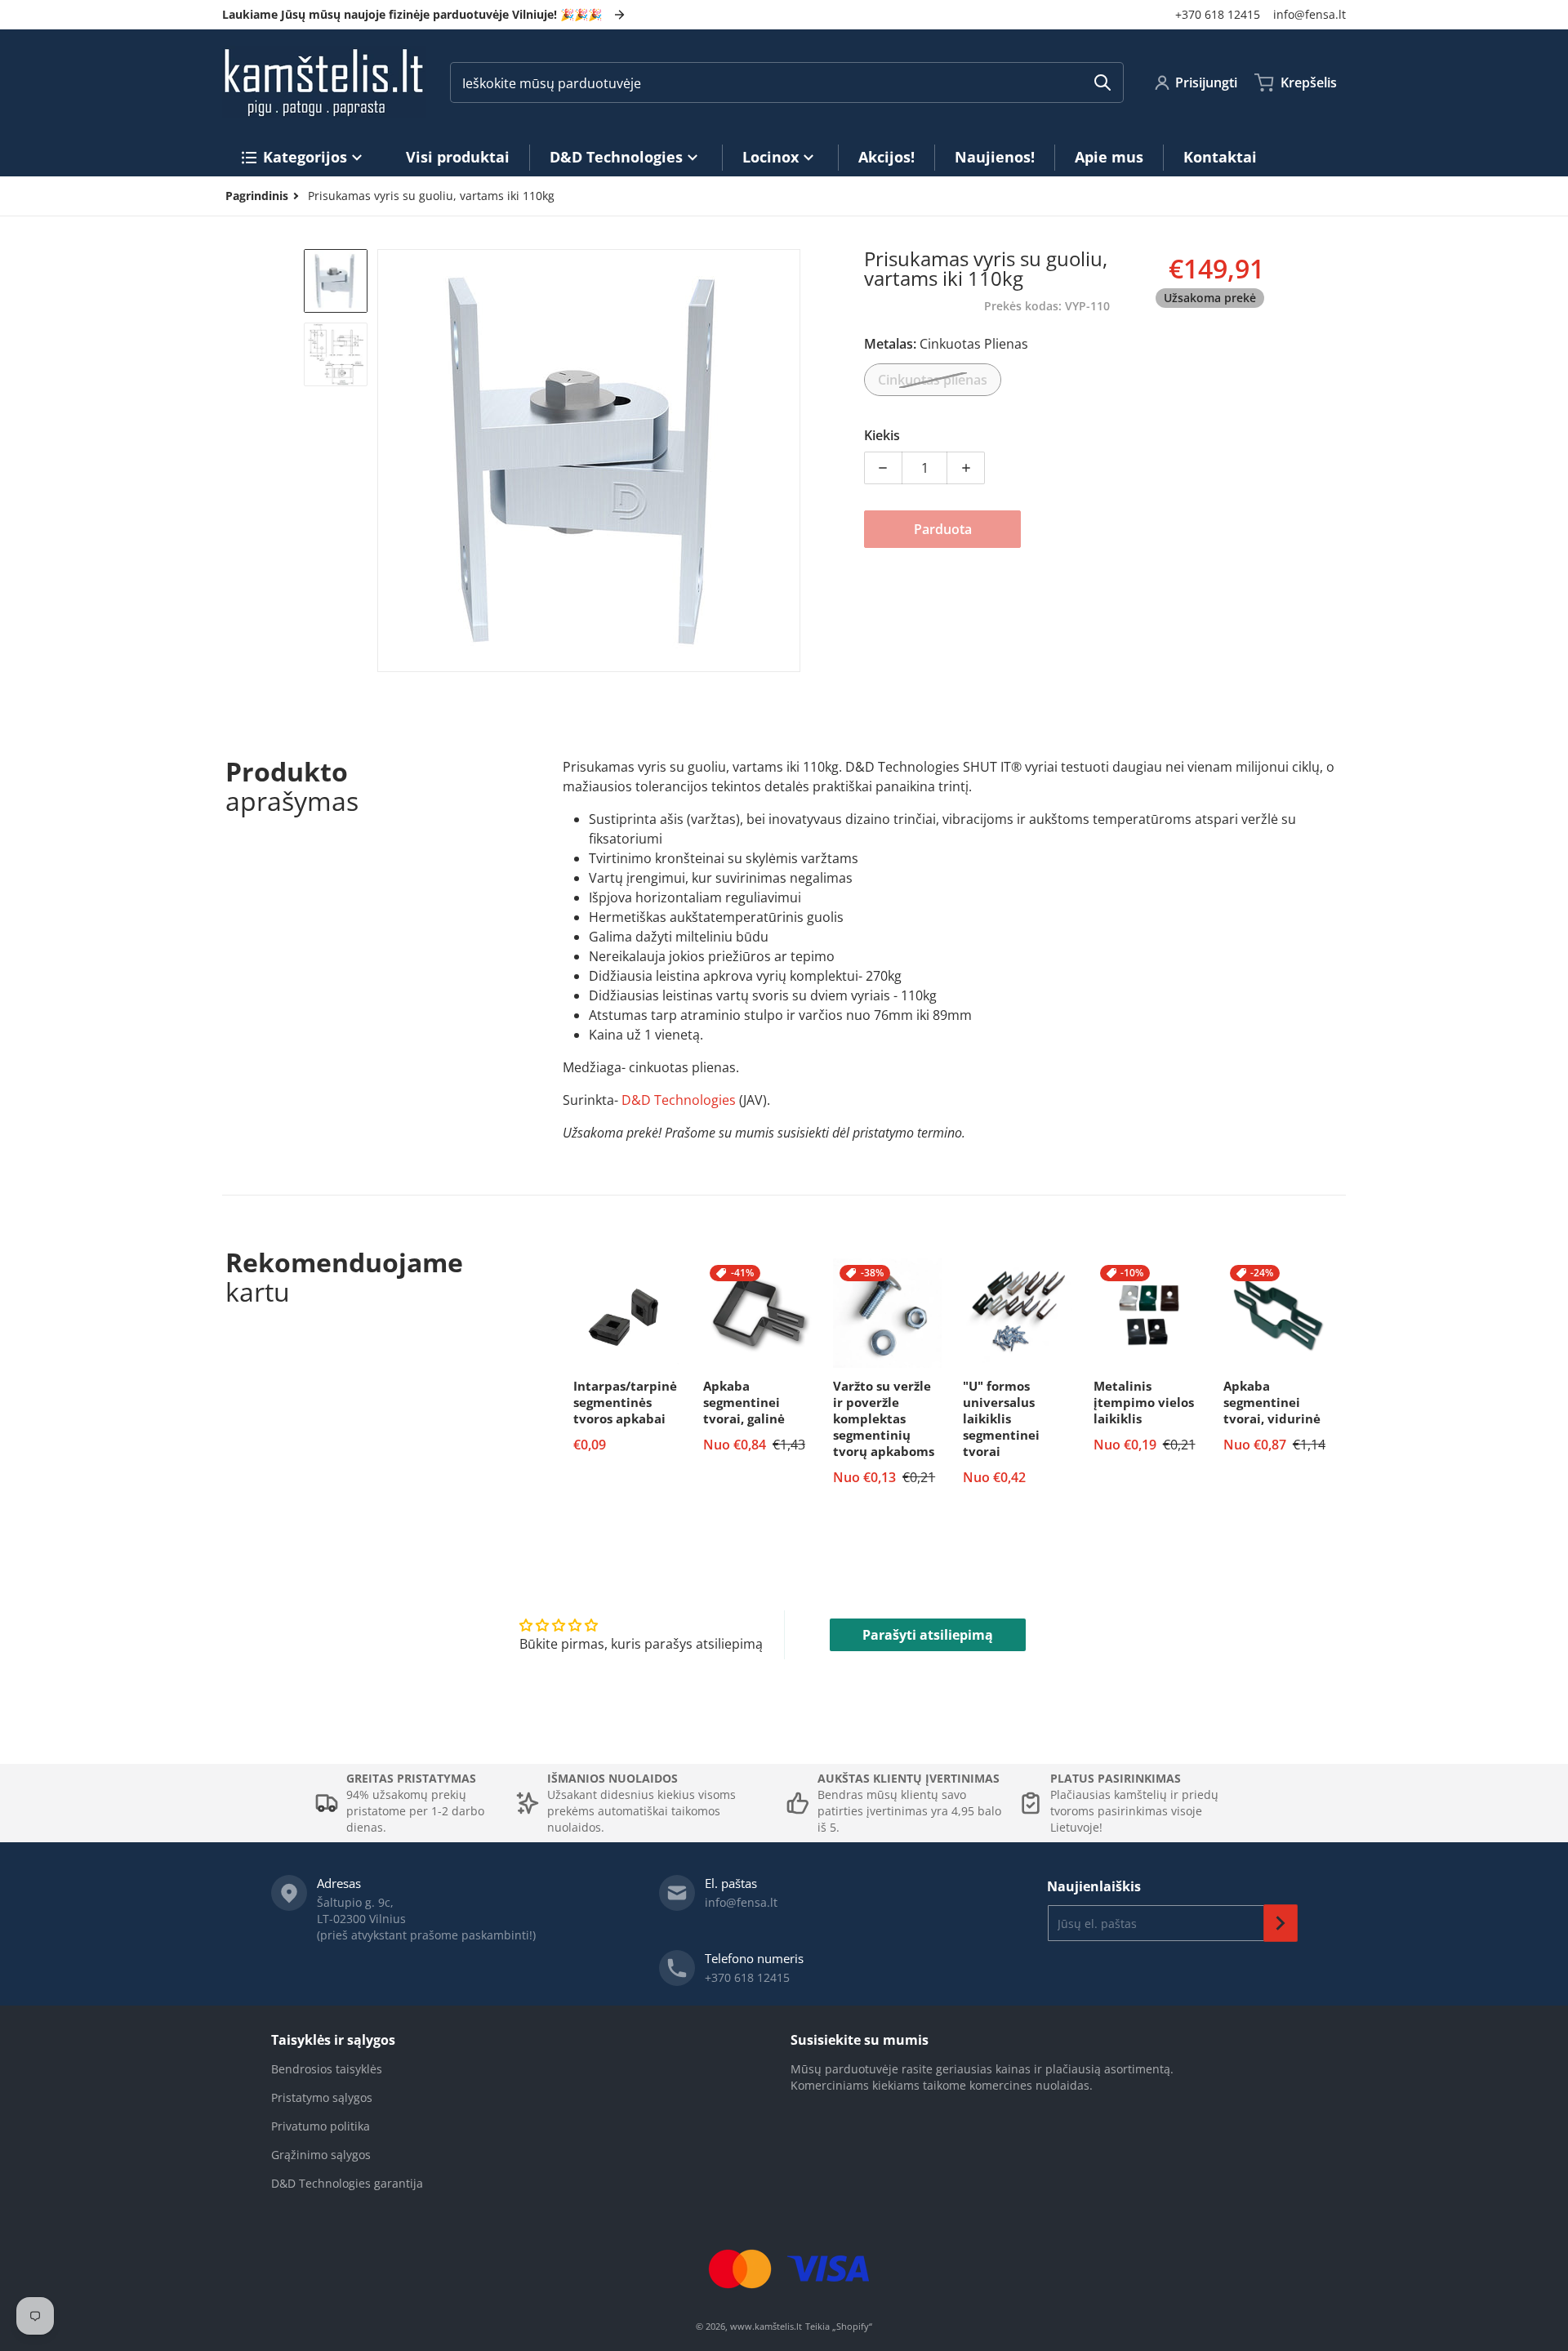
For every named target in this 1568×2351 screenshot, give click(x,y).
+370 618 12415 (1218, 14)
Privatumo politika (321, 2126)
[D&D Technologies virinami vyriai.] (336, 281)
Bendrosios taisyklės (327, 2069)
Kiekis (882, 435)
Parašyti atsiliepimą (928, 1635)
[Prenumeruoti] (1281, 1923)
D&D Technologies (679, 1100)
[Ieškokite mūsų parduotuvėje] (1102, 82)
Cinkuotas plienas (933, 380)
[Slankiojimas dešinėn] (791, 461)
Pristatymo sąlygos (322, 2097)
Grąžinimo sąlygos (321, 2155)
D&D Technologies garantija (347, 2183)
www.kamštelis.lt (766, 2326)
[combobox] (787, 82)
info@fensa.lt (1310, 14)
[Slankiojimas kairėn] (387, 461)
